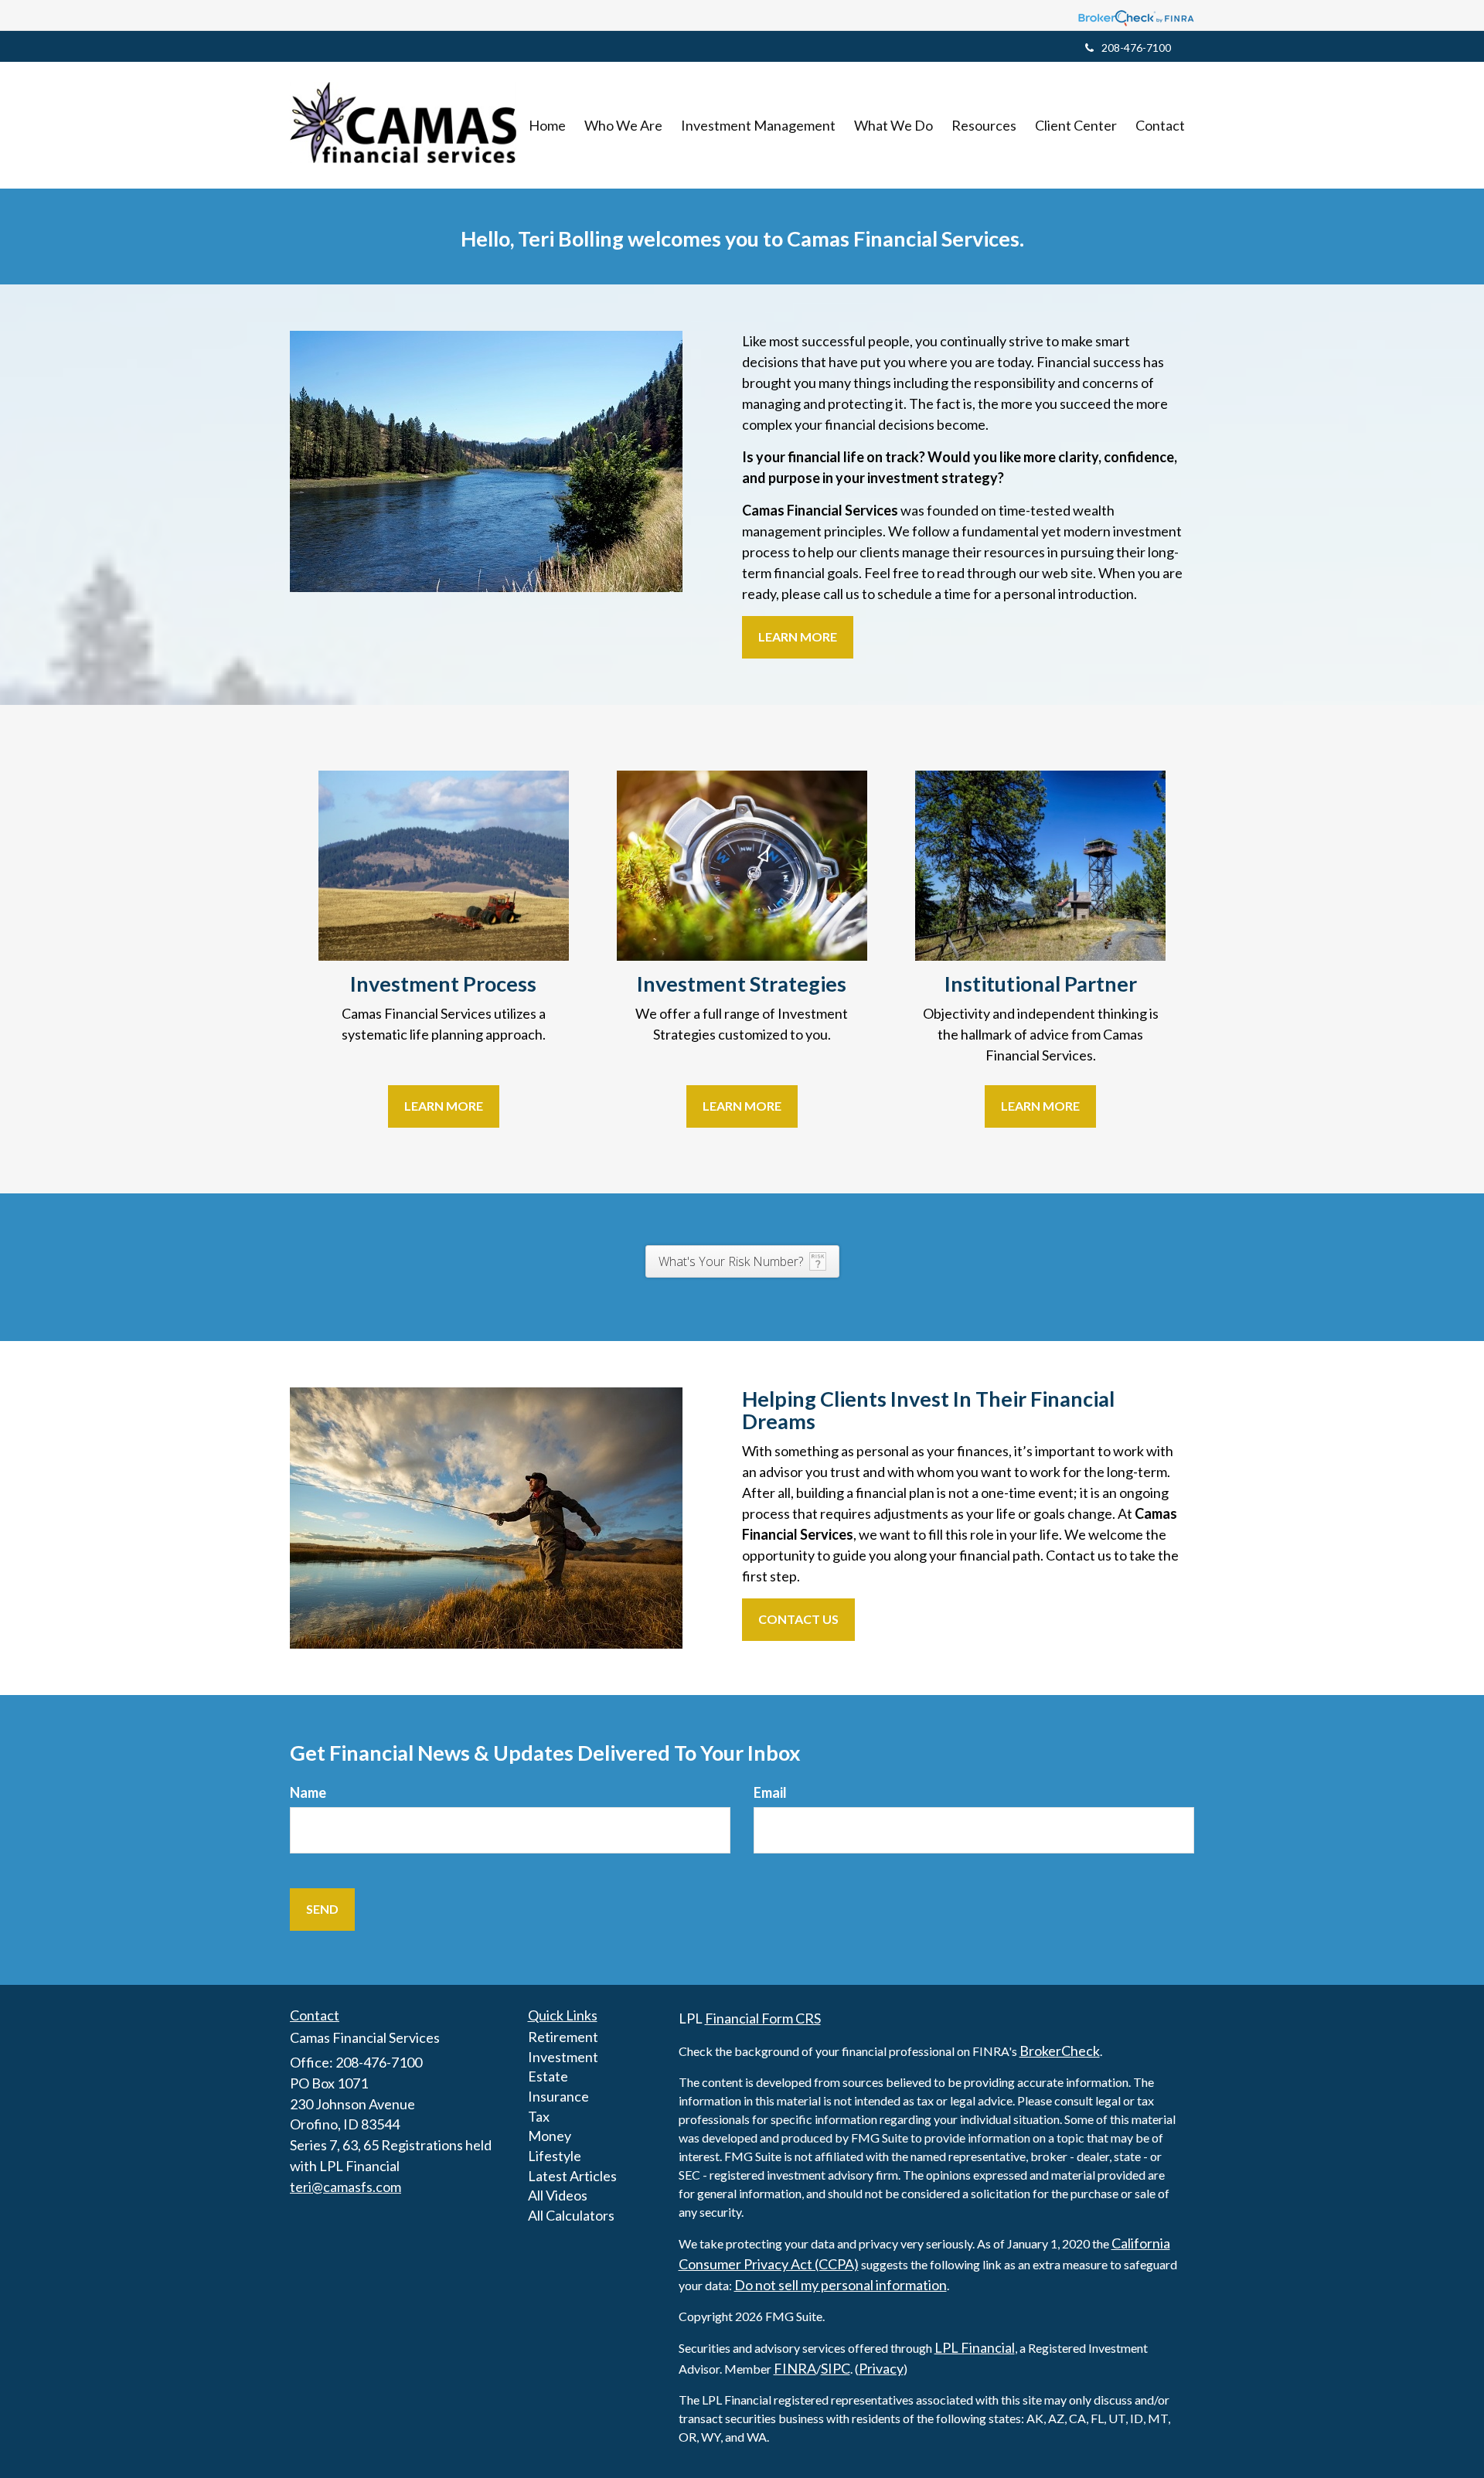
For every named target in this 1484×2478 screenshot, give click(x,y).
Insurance (558, 2096)
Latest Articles (572, 2176)
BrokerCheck (1060, 2051)
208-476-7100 (1136, 48)
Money (550, 2136)
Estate (548, 2076)
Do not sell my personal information (841, 2285)
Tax (539, 2116)
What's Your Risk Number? (731, 1261)
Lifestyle (555, 2156)
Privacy (881, 2368)
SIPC (836, 2368)
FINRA (795, 2368)
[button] (623, 125)
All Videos (558, 2195)
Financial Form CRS (763, 2018)
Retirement (563, 2037)
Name (308, 1792)
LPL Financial (975, 2347)
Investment (563, 2057)
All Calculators (571, 2215)
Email (770, 1792)
